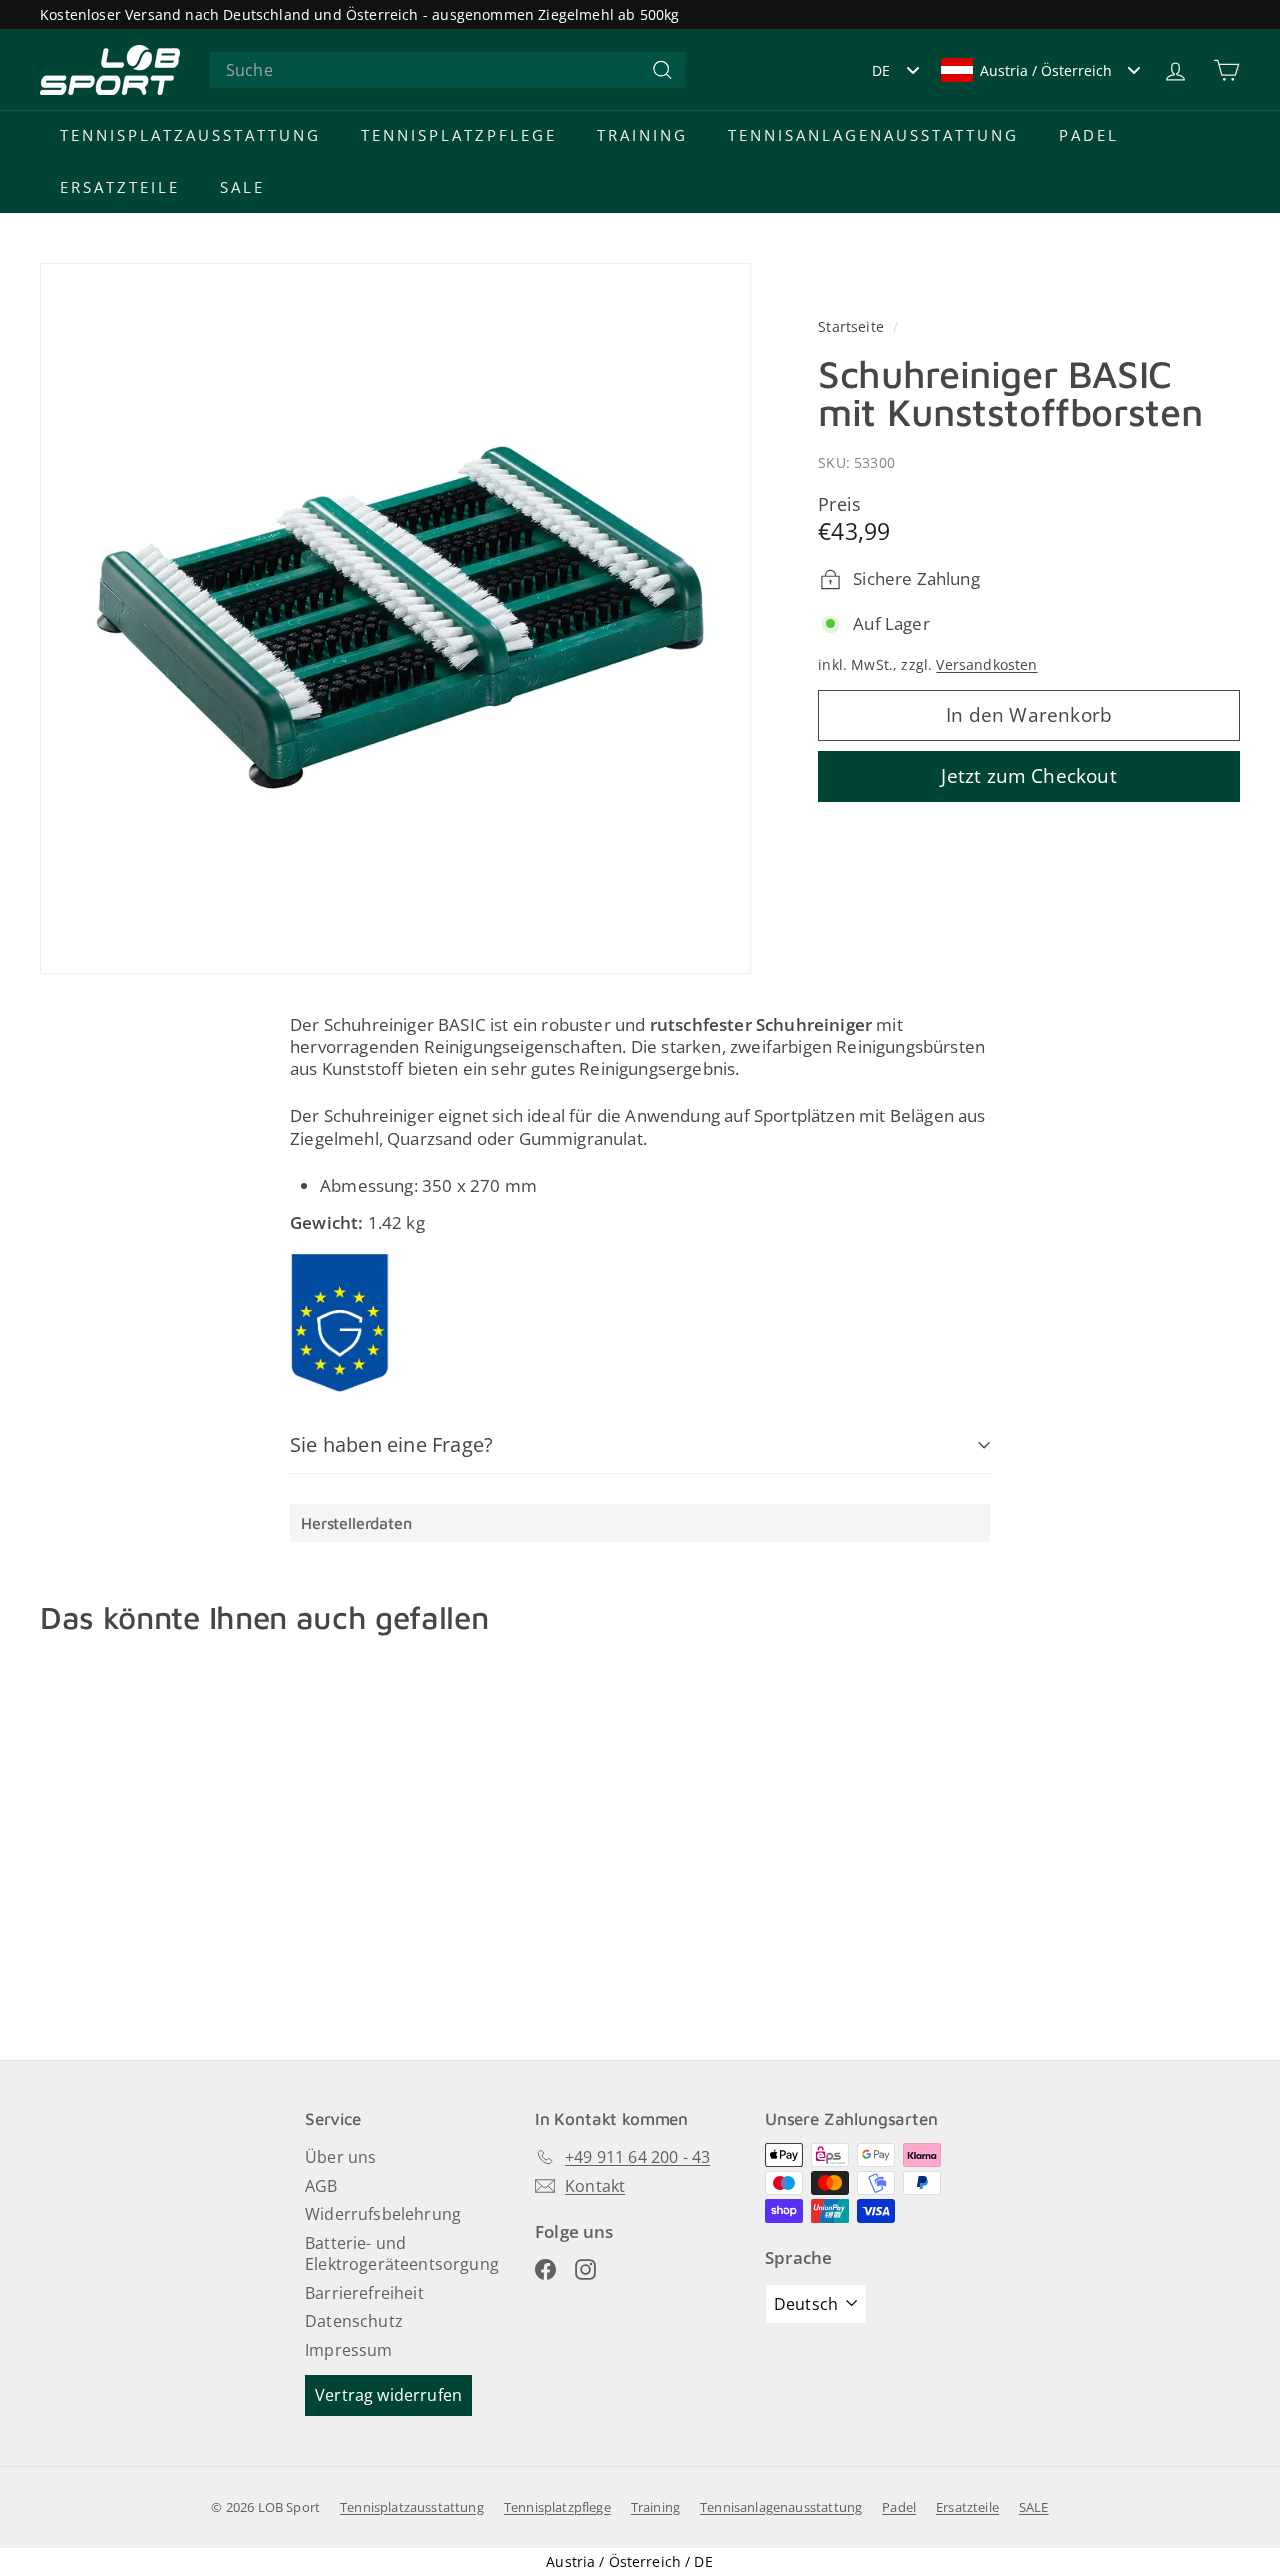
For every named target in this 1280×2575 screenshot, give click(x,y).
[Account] (1175, 70)
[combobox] (447, 70)
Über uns (340, 2157)
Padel (1089, 135)
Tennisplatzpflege (459, 135)
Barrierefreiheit (364, 2293)
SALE (242, 187)
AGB (321, 2186)
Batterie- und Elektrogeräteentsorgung (402, 2253)
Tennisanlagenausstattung (873, 135)
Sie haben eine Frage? (391, 1444)
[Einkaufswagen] (1226, 70)
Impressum (349, 2350)
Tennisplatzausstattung (190, 135)
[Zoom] (395, 618)
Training (642, 135)
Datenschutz (354, 2321)
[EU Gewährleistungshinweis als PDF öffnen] (340, 1323)
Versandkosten (986, 665)
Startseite (853, 326)
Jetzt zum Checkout (1028, 776)
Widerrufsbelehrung (383, 2214)
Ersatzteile (120, 187)
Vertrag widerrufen (388, 2395)
